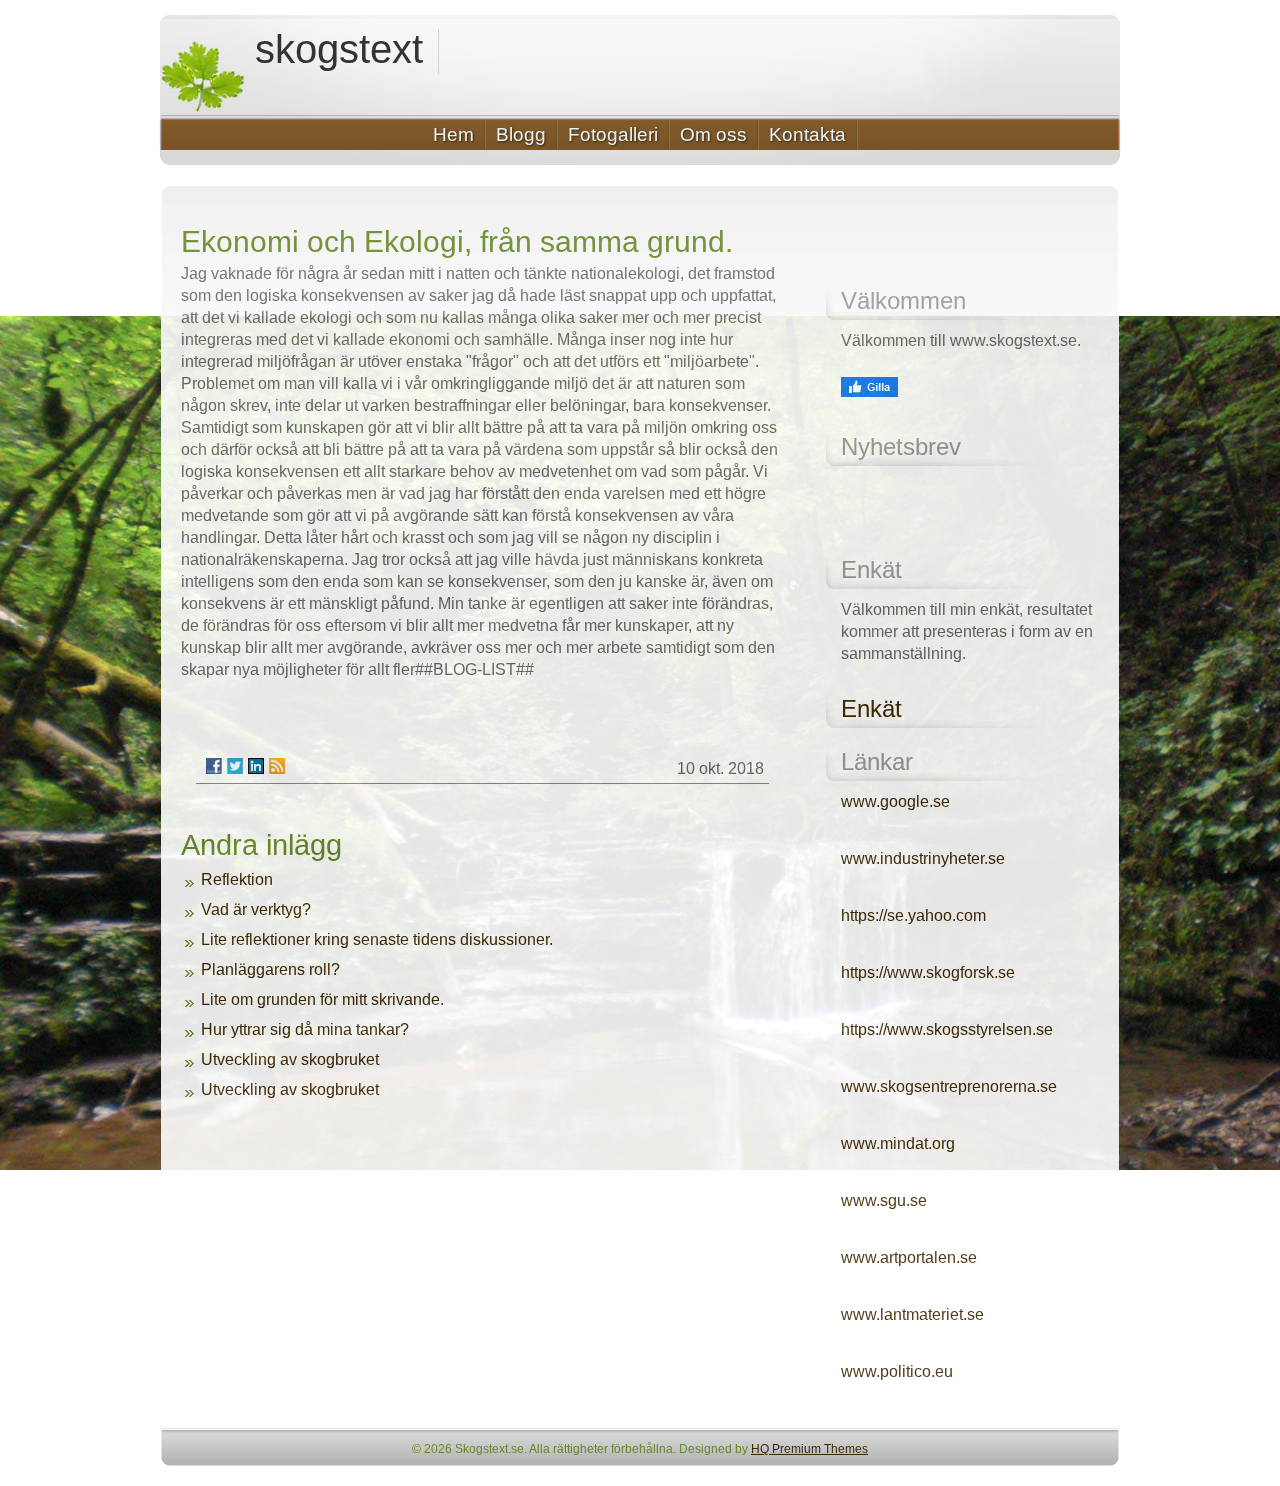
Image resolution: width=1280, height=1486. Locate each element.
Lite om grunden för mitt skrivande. (322, 999)
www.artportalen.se (909, 1257)
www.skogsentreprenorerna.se (949, 1086)
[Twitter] (235, 766)
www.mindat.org (898, 1143)
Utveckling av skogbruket (290, 1059)
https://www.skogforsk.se (928, 972)
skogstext (339, 50)
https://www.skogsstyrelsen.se (947, 1029)
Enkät (871, 708)
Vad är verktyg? (256, 909)
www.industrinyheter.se (923, 858)
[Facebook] (214, 766)
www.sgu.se (884, 1200)
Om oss (713, 134)
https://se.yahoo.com (913, 915)
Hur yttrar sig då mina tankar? (305, 1029)
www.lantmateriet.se (912, 1314)
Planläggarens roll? (270, 969)
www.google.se (895, 801)
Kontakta (807, 134)
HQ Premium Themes (809, 1449)
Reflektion (237, 879)
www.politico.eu (897, 1371)
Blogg (521, 134)
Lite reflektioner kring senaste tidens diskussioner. (377, 939)
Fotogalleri (613, 134)
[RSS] (277, 766)
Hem (453, 134)
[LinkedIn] (256, 766)
